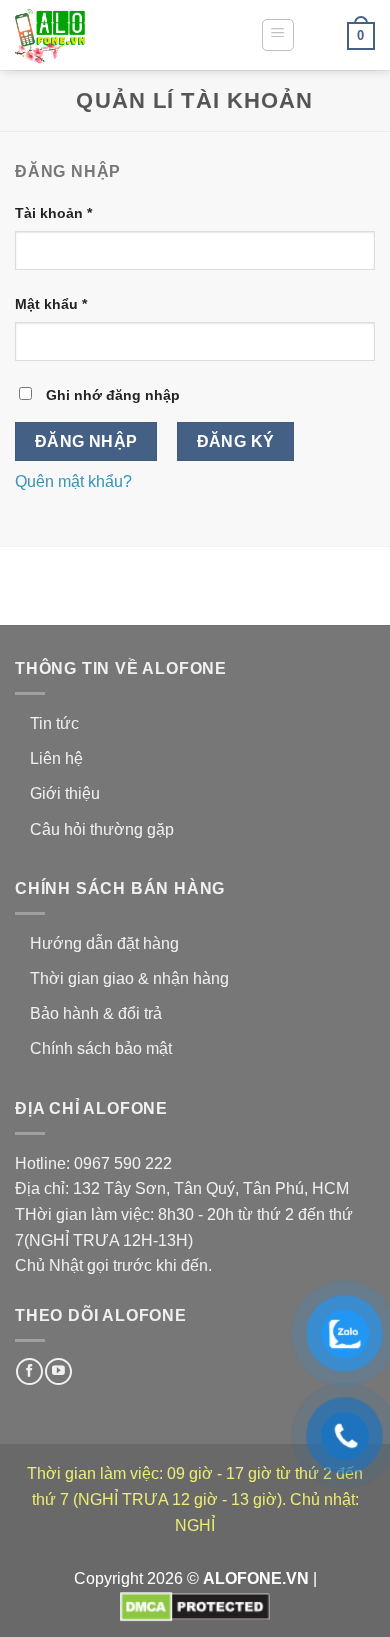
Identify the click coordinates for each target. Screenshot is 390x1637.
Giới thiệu (65, 793)
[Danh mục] (278, 35)
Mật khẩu (51, 304)
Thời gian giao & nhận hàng (129, 978)
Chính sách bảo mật (101, 1048)
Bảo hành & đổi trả (96, 1013)
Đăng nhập (86, 441)
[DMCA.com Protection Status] (195, 1605)
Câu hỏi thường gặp (102, 829)
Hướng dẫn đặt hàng (104, 943)
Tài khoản (53, 213)
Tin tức (54, 723)
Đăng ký (236, 441)
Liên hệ (56, 758)
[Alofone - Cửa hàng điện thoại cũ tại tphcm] (115, 35)
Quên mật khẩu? (73, 481)
